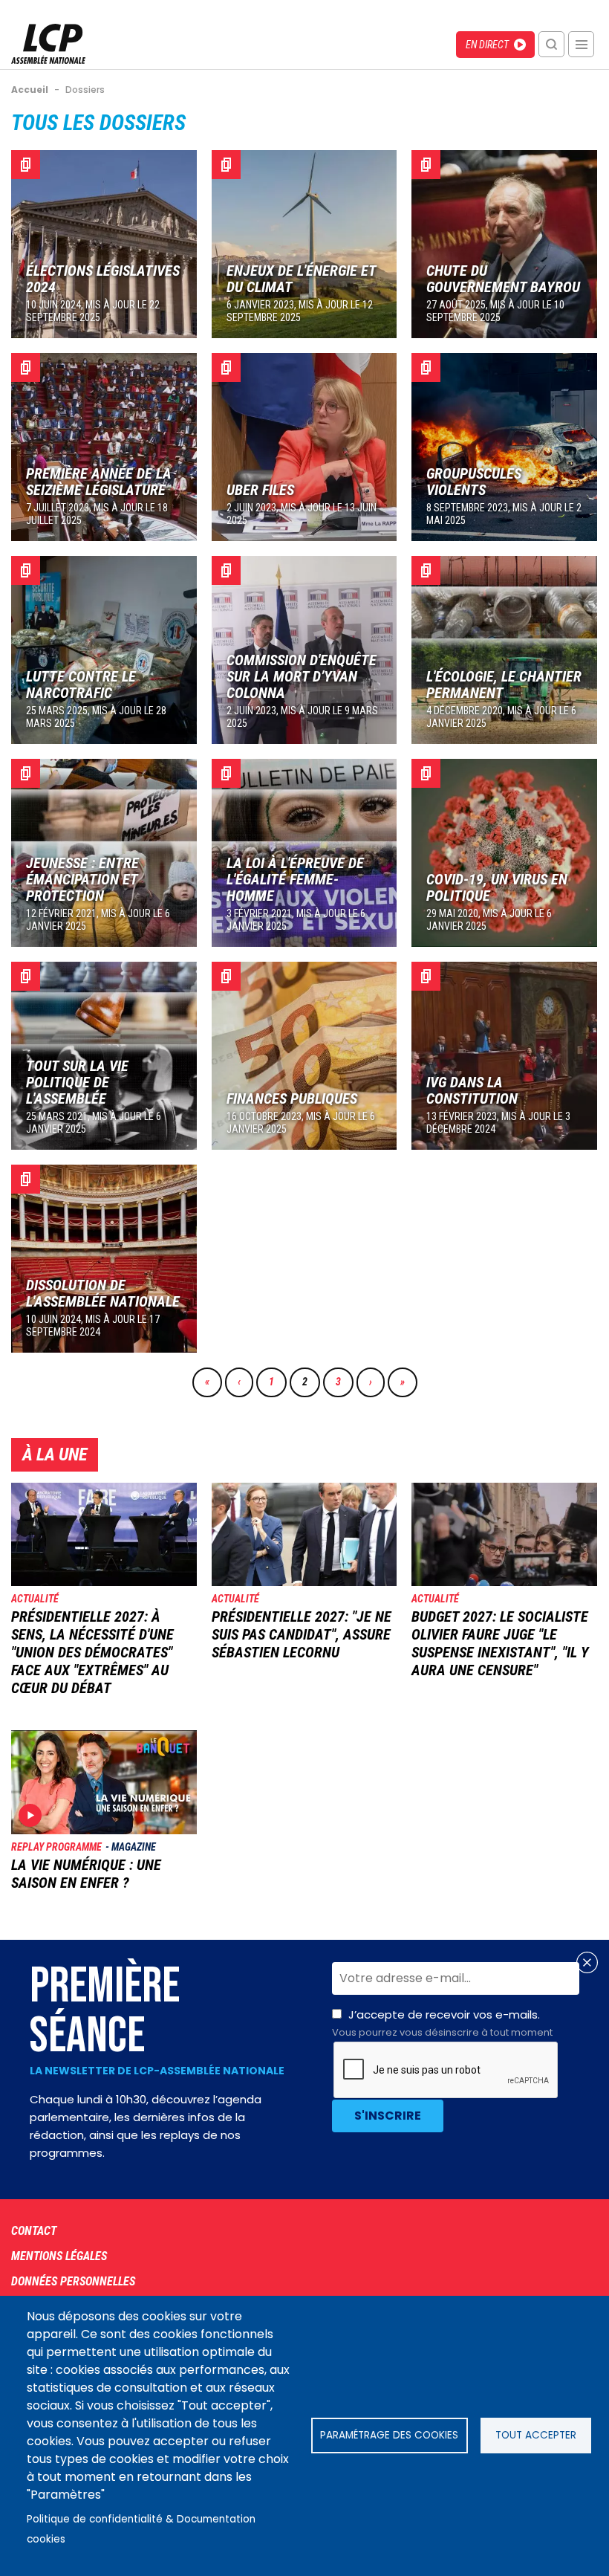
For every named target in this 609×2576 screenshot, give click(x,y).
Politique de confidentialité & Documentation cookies (141, 2529)
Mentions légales (59, 2256)
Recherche (551, 44)
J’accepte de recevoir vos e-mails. (442, 2023)
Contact (34, 2231)
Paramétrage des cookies (389, 2435)
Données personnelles (73, 2281)
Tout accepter (536, 2435)
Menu (581, 44)
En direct (487, 45)
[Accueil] (48, 60)
